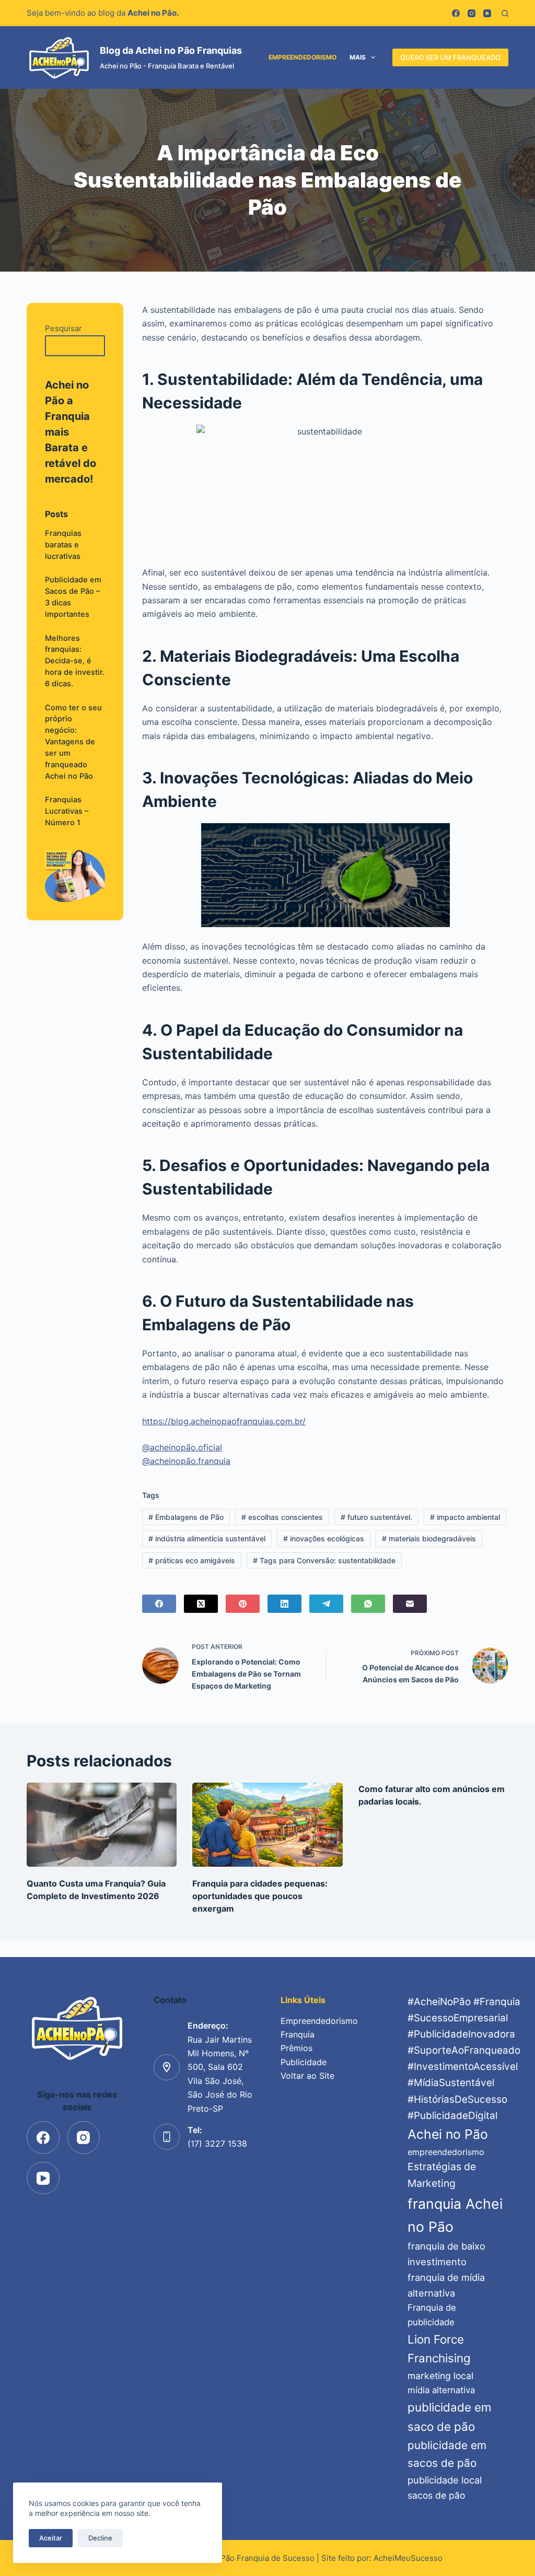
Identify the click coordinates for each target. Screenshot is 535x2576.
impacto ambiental (465, 1517)
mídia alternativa (441, 2390)
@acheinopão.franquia (186, 1461)
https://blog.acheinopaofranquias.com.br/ (224, 1421)
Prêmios (296, 2048)
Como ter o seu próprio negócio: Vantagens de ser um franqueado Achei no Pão (73, 742)
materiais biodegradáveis (429, 1538)
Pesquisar (63, 328)
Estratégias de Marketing (442, 2175)
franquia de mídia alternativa (446, 2285)
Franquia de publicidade (432, 2315)
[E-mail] (410, 1604)
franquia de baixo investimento (446, 2254)
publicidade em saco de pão (449, 2417)
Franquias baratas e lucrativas (63, 545)
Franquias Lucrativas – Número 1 (67, 811)
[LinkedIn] (284, 1604)
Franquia (298, 2034)
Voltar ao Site (307, 2076)
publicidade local (445, 2480)
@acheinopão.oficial (182, 1447)
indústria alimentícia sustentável (207, 1538)
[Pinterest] (243, 1604)
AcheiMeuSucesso (408, 2558)
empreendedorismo (446, 2152)
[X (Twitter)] (201, 1604)
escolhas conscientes (282, 1517)
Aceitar (51, 2538)
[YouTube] (487, 13)
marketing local (440, 2376)
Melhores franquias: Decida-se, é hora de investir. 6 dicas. (75, 661)
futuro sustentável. (376, 1517)
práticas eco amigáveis (192, 1560)
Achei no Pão (448, 2134)
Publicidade (304, 2062)
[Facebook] (456, 13)
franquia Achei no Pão (455, 2215)
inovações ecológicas (324, 1538)
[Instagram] (472, 13)
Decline (100, 2538)
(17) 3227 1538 (217, 2144)
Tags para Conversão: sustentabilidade (324, 1560)
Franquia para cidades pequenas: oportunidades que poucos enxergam (260, 1896)
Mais (358, 57)
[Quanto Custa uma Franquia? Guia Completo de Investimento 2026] (102, 1825)
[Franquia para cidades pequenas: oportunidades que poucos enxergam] (267, 1825)
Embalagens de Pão (186, 1517)
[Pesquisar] (505, 13)
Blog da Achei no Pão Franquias (171, 50)
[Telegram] (326, 1604)
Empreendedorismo (303, 57)
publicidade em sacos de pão (447, 2454)
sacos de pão (436, 2495)
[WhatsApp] (368, 1604)
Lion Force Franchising (439, 2349)
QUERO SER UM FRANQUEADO (450, 57)
